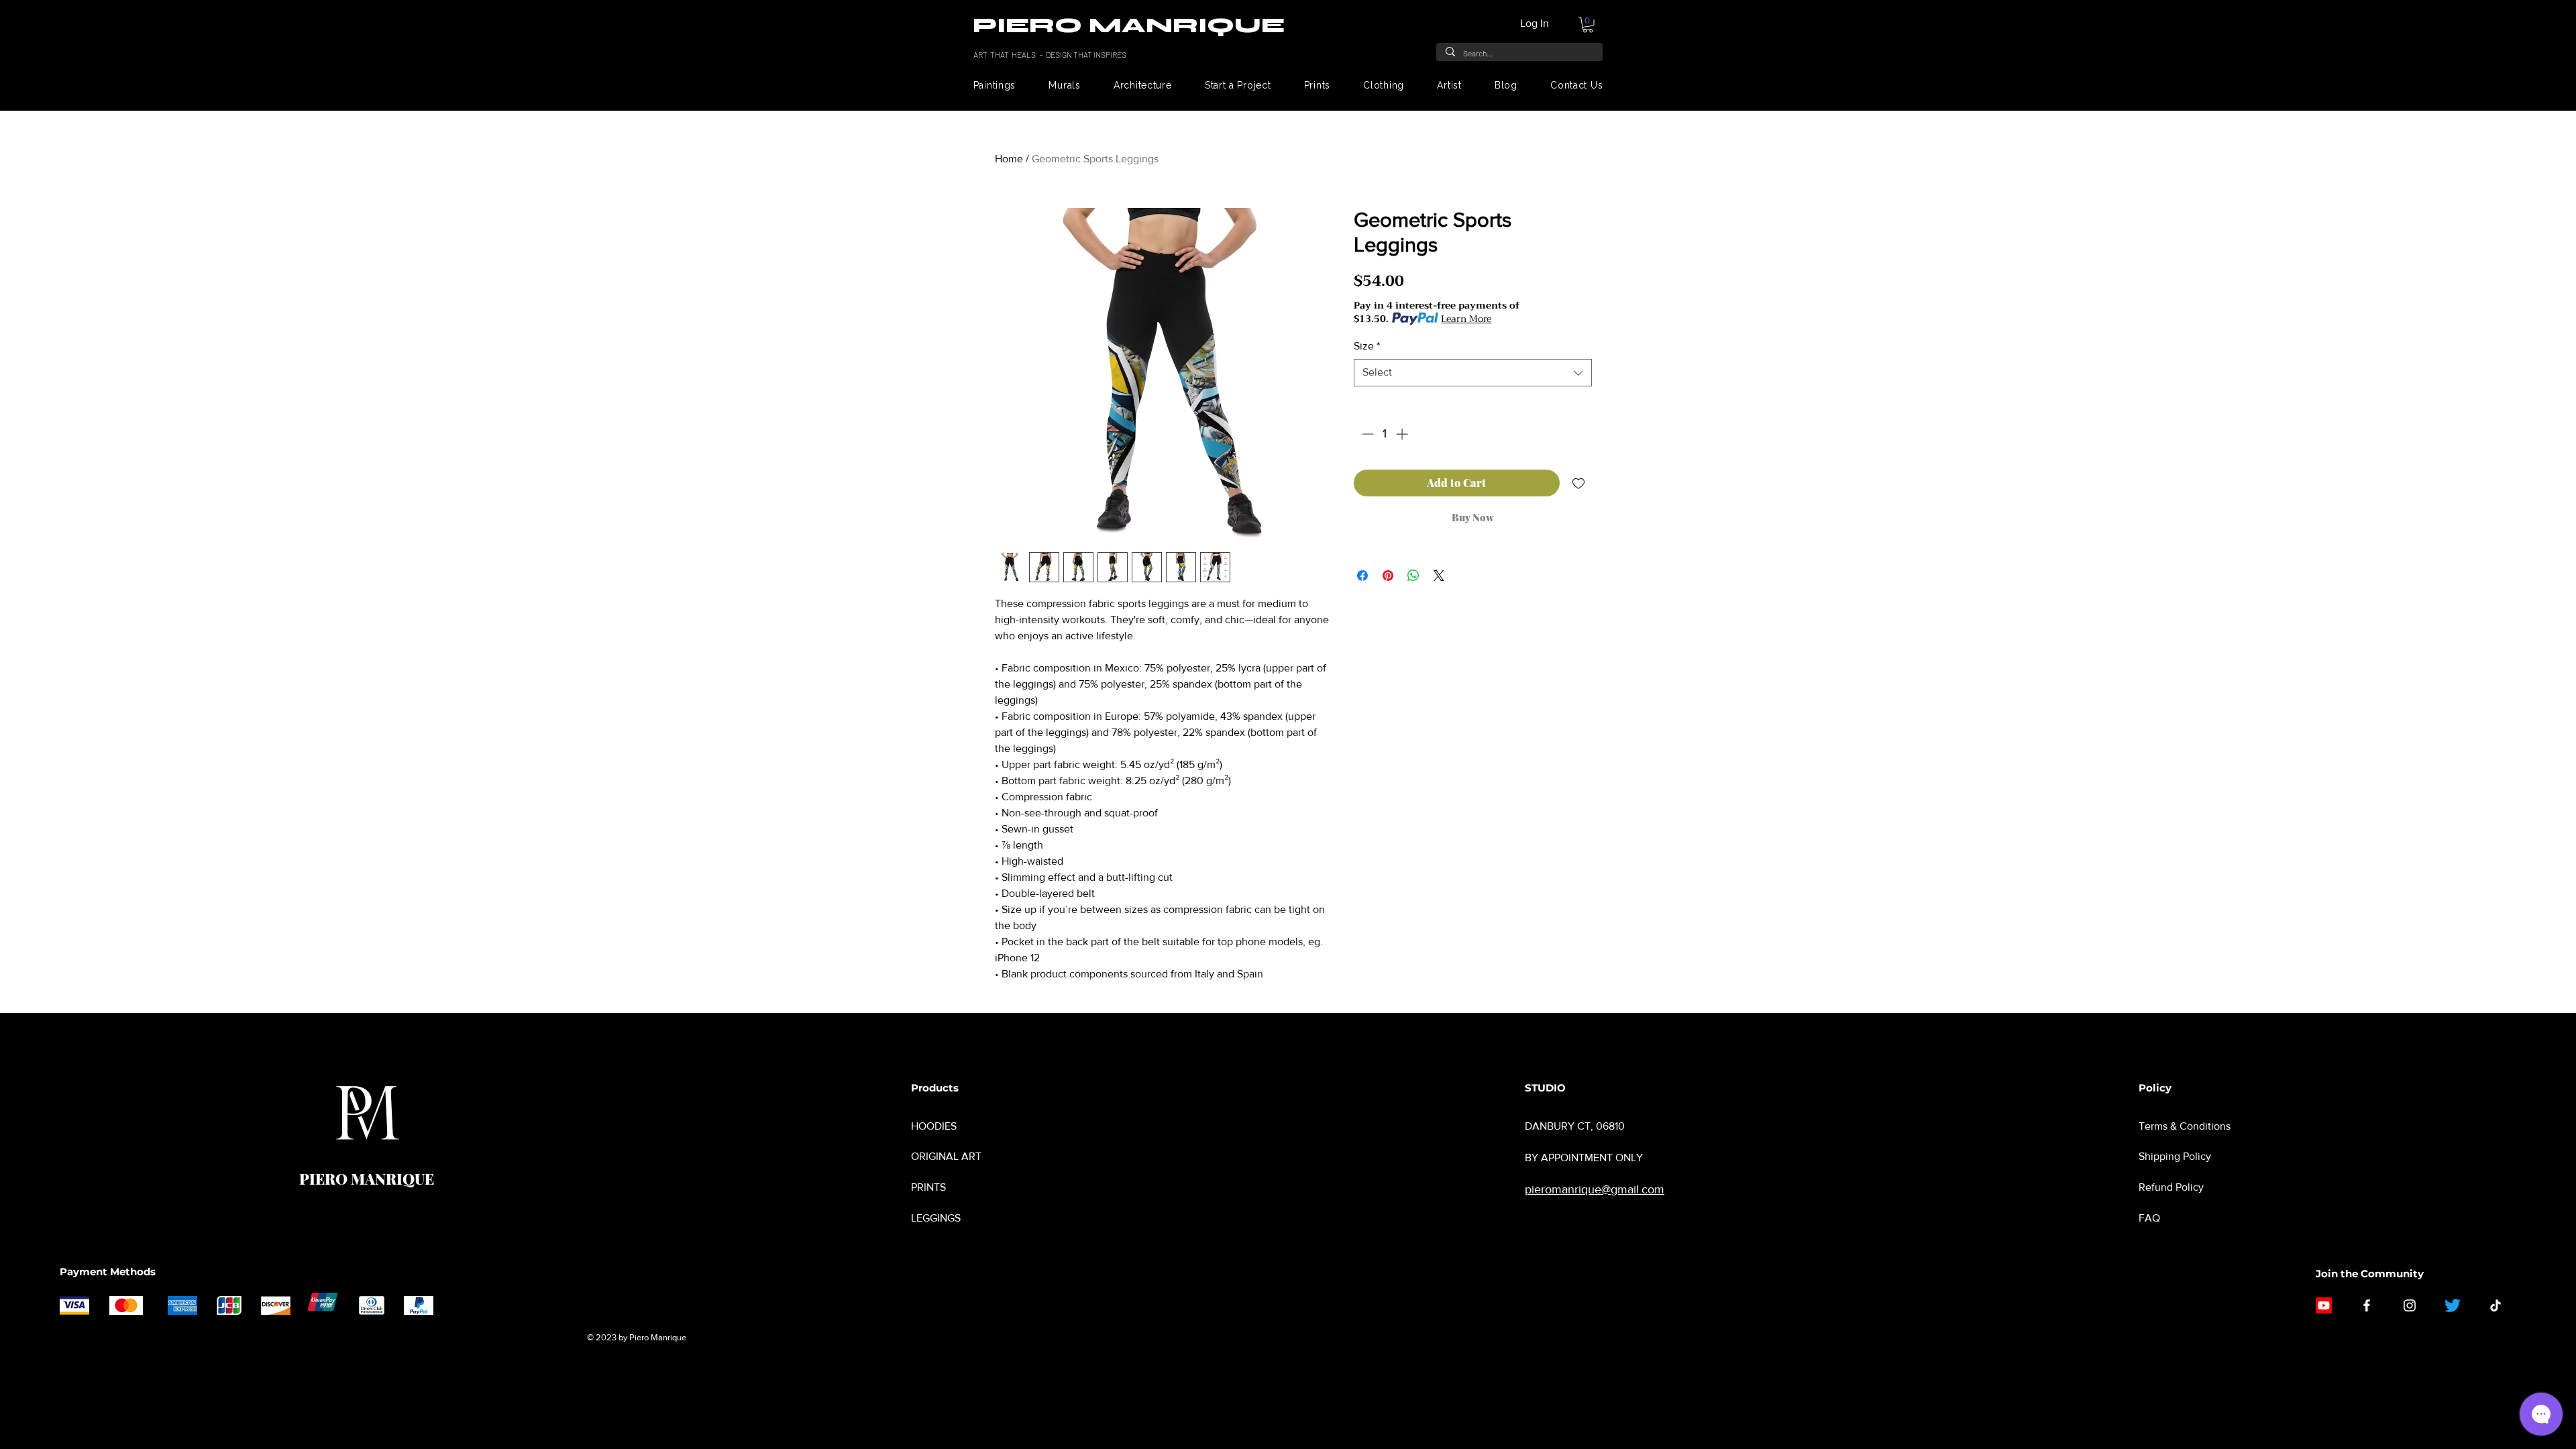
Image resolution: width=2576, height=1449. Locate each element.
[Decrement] (1366, 434)
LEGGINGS (936, 1218)
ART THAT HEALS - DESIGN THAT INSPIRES (1051, 54)
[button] (1588, 25)
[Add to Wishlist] (1578, 483)
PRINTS (928, 1187)
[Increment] (1403, 434)
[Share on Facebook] (1362, 576)
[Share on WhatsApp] (1413, 576)
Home (1009, 159)
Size (1367, 346)
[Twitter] (2453, 1305)
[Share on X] (1439, 576)
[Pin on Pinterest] (1388, 576)
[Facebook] (2367, 1305)
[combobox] (1473, 372)
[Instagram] (2410, 1305)
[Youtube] (2324, 1305)
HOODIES (934, 1126)
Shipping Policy (2175, 1156)
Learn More (1466, 319)
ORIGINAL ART (946, 1156)
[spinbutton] (1385, 434)
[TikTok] (2495, 1305)
